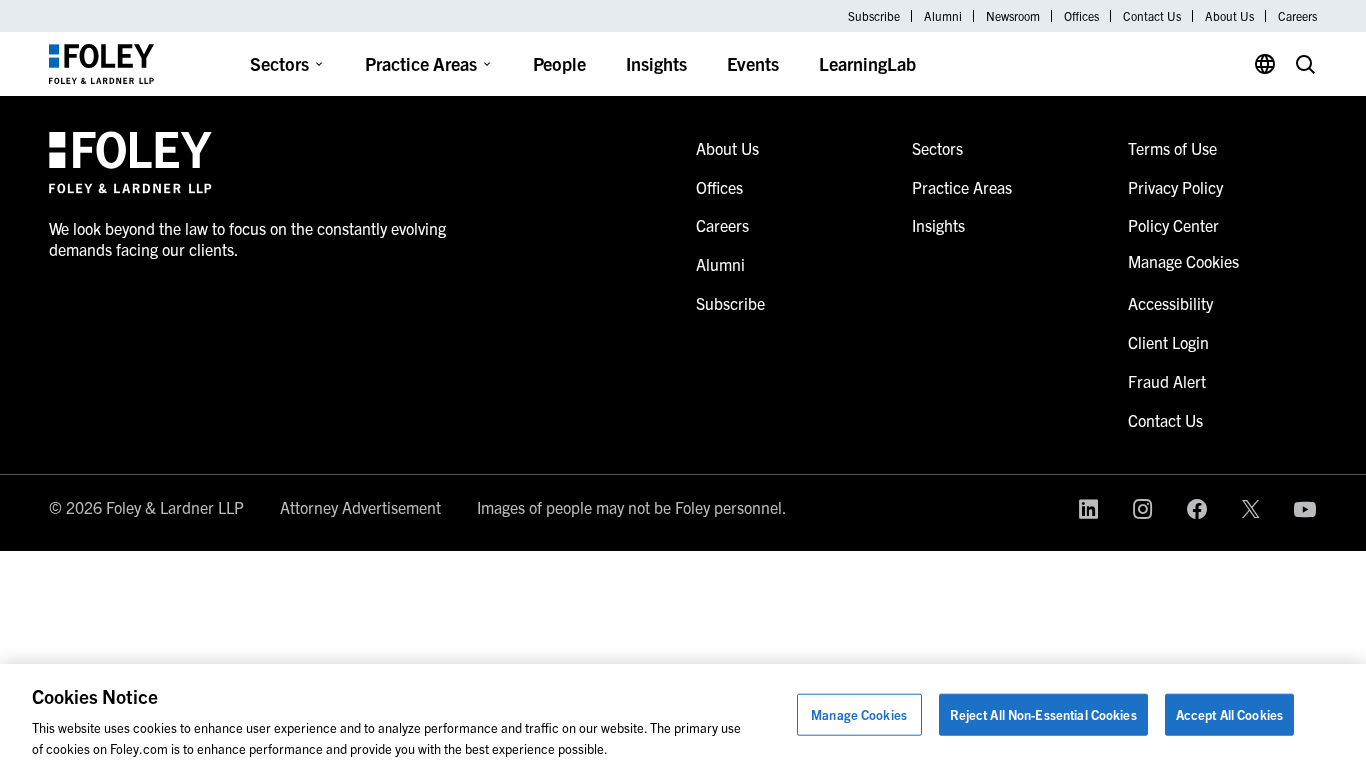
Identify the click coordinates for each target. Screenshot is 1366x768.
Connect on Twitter (1251, 509)
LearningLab (867, 63)
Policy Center (1173, 225)
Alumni (943, 16)
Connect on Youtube (1305, 509)
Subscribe (874, 16)
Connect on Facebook (1197, 509)
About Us (1229, 16)
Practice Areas (421, 63)
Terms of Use (1172, 148)
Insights (656, 63)
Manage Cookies (859, 714)
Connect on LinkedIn (1089, 509)
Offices (1081, 16)
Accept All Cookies (1229, 714)
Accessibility (1170, 303)
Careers (1297, 16)
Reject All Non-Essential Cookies (1043, 714)
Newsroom (1013, 16)
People (559, 63)
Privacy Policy (1175, 187)
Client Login (1168, 342)
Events (753, 63)
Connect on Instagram (1143, 509)
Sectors (279, 63)
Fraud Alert (1167, 381)
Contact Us (1152, 16)
